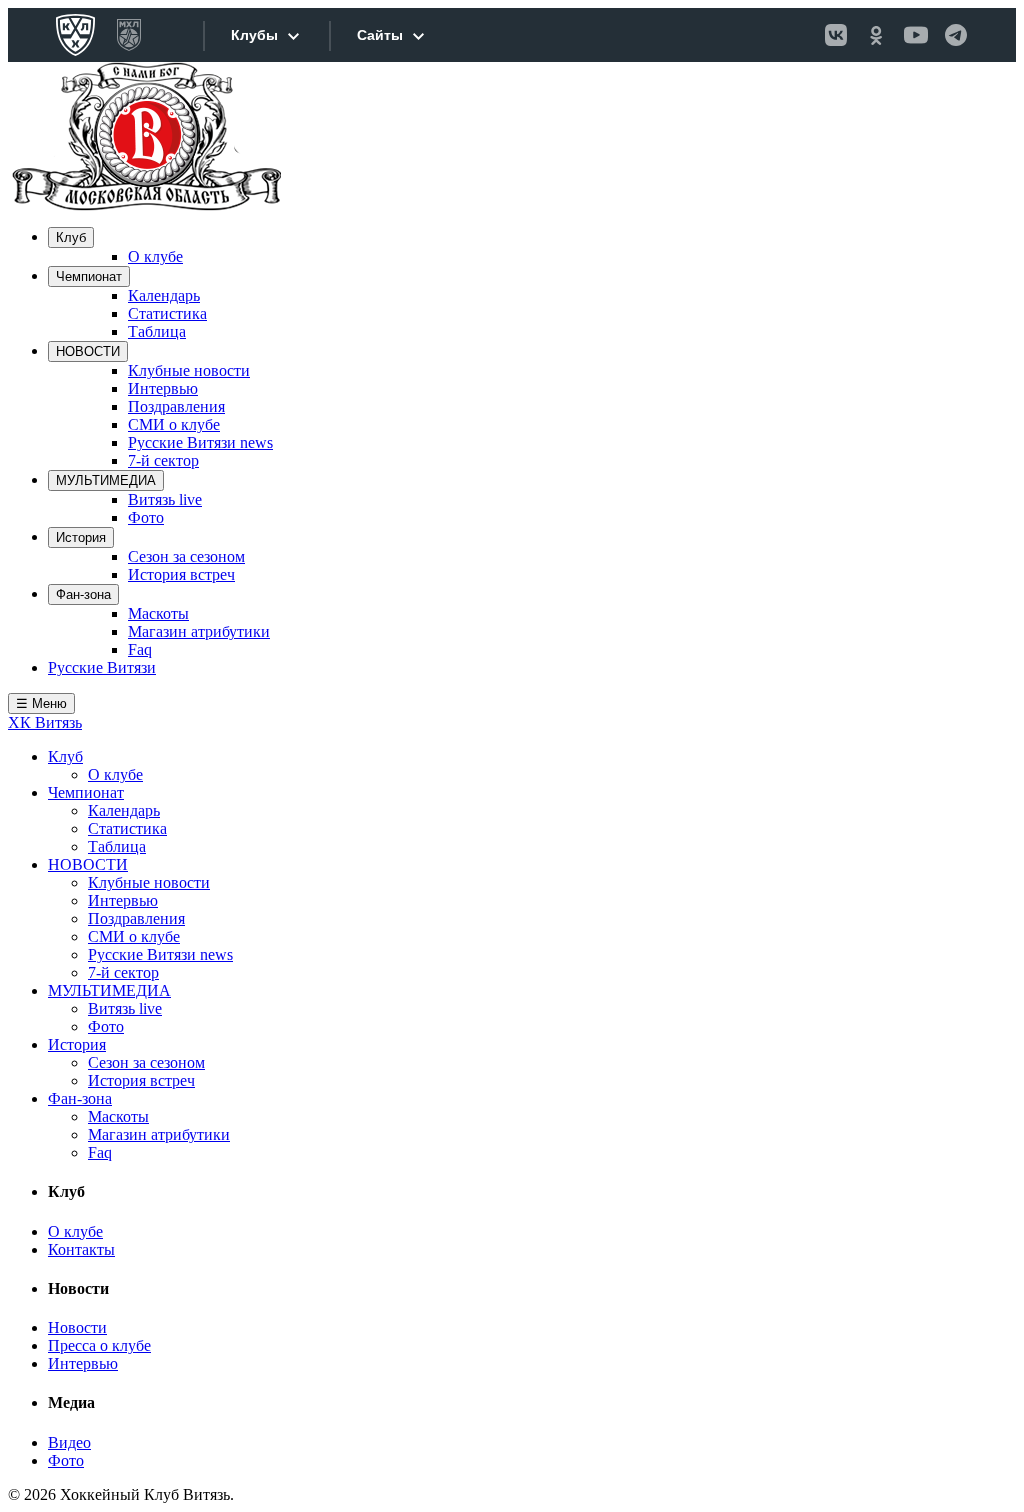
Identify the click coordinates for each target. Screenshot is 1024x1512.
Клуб (71, 237)
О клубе (155, 256)
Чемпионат (89, 276)
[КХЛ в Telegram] (956, 35)
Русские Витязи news (200, 442)
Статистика (167, 313)
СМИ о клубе (174, 424)
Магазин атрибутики (199, 631)
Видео (69, 1442)
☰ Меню (41, 703)
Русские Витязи (102, 667)
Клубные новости (189, 370)
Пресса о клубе (99, 1345)
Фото (146, 517)
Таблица (157, 331)
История (81, 537)
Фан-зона (83, 594)
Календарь (164, 295)
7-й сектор (163, 460)
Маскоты (158, 613)
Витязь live (165, 499)
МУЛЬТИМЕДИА (106, 480)
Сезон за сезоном (186, 556)
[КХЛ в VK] (836, 35)
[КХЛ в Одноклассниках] (876, 35)
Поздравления (176, 406)
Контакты (81, 1249)
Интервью (163, 388)
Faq (140, 649)
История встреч (181, 574)
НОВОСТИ (88, 351)
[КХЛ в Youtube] (916, 35)
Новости (77, 1327)
